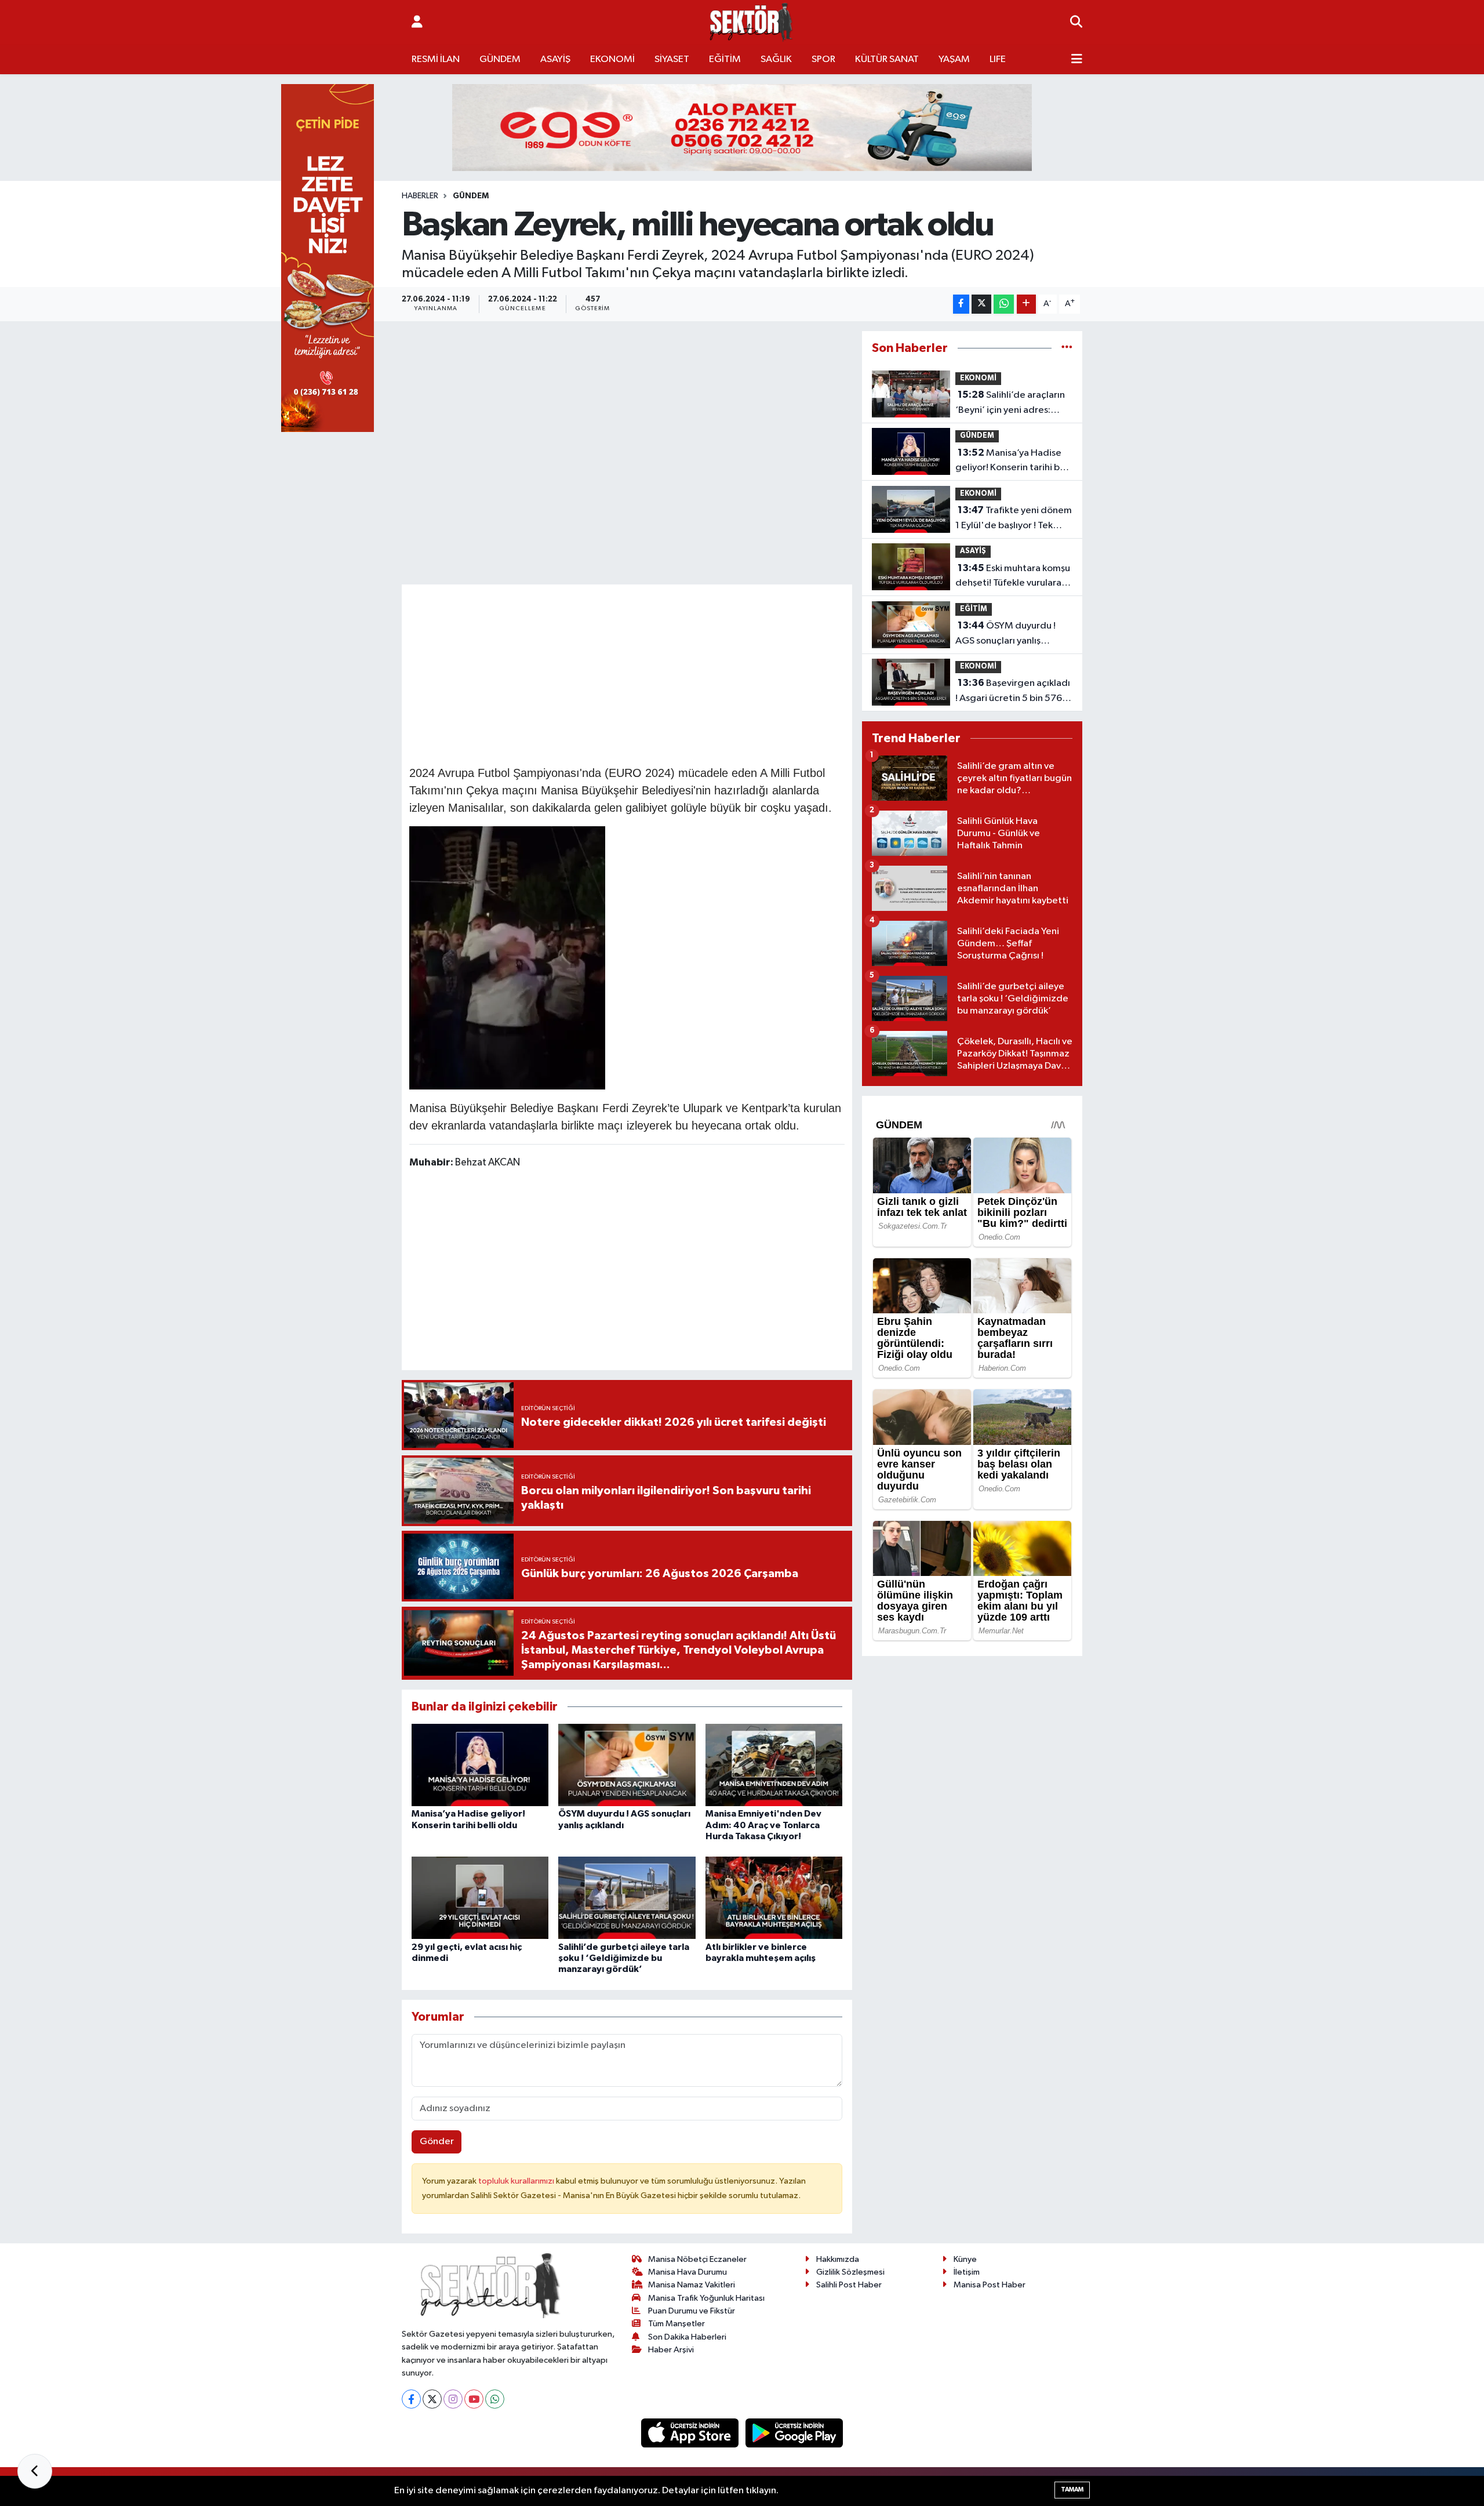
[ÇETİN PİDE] (328, 258)
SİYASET (672, 59)
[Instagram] (453, 2399)
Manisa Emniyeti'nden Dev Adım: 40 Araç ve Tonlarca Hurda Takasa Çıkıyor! (763, 1825)
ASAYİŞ (555, 59)
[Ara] (1076, 23)
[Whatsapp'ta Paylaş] (1004, 304)
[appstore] (691, 2433)
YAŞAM (954, 59)
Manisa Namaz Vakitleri (692, 2285)
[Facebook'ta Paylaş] (961, 304)
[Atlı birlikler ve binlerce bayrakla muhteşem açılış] (774, 1897)
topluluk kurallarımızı (517, 2181)
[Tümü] (1067, 348)
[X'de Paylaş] (981, 304)
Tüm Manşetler (676, 2324)
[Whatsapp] (495, 2399)
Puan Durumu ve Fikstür (692, 2311)
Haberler (420, 196)
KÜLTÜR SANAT (887, 59)
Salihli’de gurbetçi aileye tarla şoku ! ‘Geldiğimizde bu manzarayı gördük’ (624, 1958)
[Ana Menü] (1077, 60)
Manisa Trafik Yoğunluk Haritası (706, 2298)
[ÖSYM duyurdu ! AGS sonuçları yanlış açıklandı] (627, 1765)
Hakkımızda (838, 2259)
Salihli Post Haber (849, 2285)
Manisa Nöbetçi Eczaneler (697, 2259)
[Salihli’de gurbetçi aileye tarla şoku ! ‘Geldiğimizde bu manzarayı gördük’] (627, 1897)
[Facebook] (411, 2399)
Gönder (437, 2142)
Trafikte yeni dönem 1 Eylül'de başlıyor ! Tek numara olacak (1014, 519)
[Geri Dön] (35, 2471)
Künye (965, 2259)
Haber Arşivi (671, 2350)
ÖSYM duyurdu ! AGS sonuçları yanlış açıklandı (1005, 634)
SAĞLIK (776, 59)
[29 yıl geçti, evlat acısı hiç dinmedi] (480, 1897)
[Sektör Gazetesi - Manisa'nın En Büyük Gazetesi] (751, 22)
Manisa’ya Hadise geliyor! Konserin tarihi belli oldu (1014, 462)
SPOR (823, 59)
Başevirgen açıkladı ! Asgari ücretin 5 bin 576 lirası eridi (1013, 692)
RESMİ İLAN (436, 59)
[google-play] (794, 2433)
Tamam (1072, 2489)
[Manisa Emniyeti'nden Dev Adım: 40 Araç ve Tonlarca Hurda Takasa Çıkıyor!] (774, 1765)
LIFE (998, 59)
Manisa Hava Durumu (688, 2272)
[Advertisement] (627, 673)
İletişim (967, 2272)
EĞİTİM (725, 59)
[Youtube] (474, 2399)
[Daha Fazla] (1026, 304)
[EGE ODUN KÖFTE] (742, 127)
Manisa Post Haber (990, 2285)
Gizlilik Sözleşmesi (850, 2272)
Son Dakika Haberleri (687, 2337)
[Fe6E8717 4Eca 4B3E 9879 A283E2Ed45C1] (507, 957)
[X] (432, 2399)
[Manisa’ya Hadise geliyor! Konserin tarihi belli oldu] (480, 1765)
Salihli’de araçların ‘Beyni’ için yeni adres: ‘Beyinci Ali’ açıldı (1010, 404)
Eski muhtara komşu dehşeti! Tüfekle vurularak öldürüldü (1013, 577)
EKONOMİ (612, 59)
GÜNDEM (500, 59)
